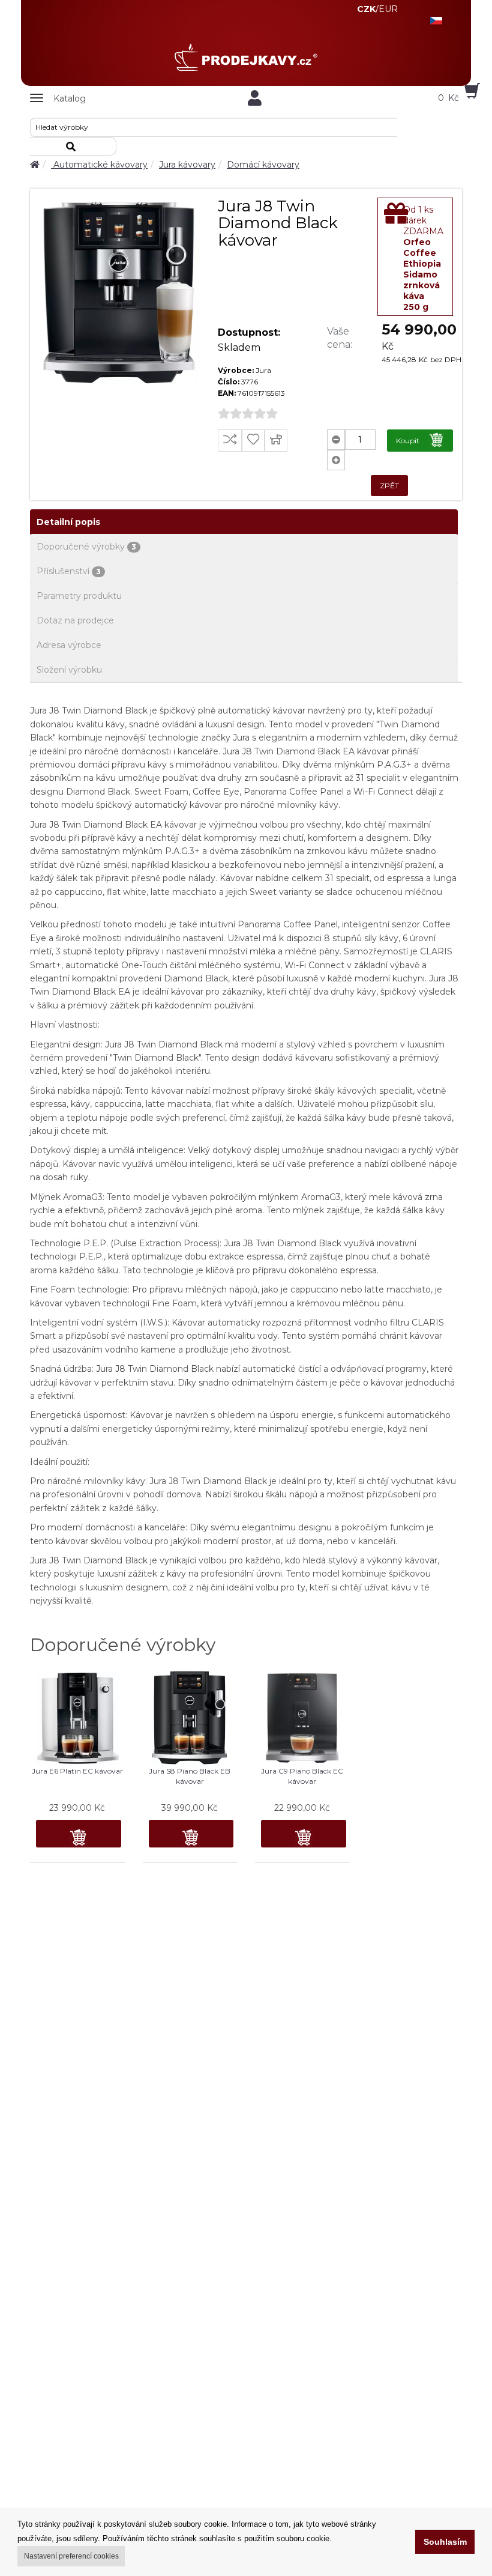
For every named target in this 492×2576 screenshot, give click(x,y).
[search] (73, 146)
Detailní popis (68, 522)
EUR (388, 9)
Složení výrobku (69, 670)
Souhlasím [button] (445, 2542)
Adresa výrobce (69, 645)
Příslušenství (69, 571)
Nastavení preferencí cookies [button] (71, 2556)
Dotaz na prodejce (75, 620)
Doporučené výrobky (86, 547)
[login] (255, 98)
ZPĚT (389, 486)
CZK (366, 9)
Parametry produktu (79, 596)
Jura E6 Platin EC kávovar (77, 1771)
